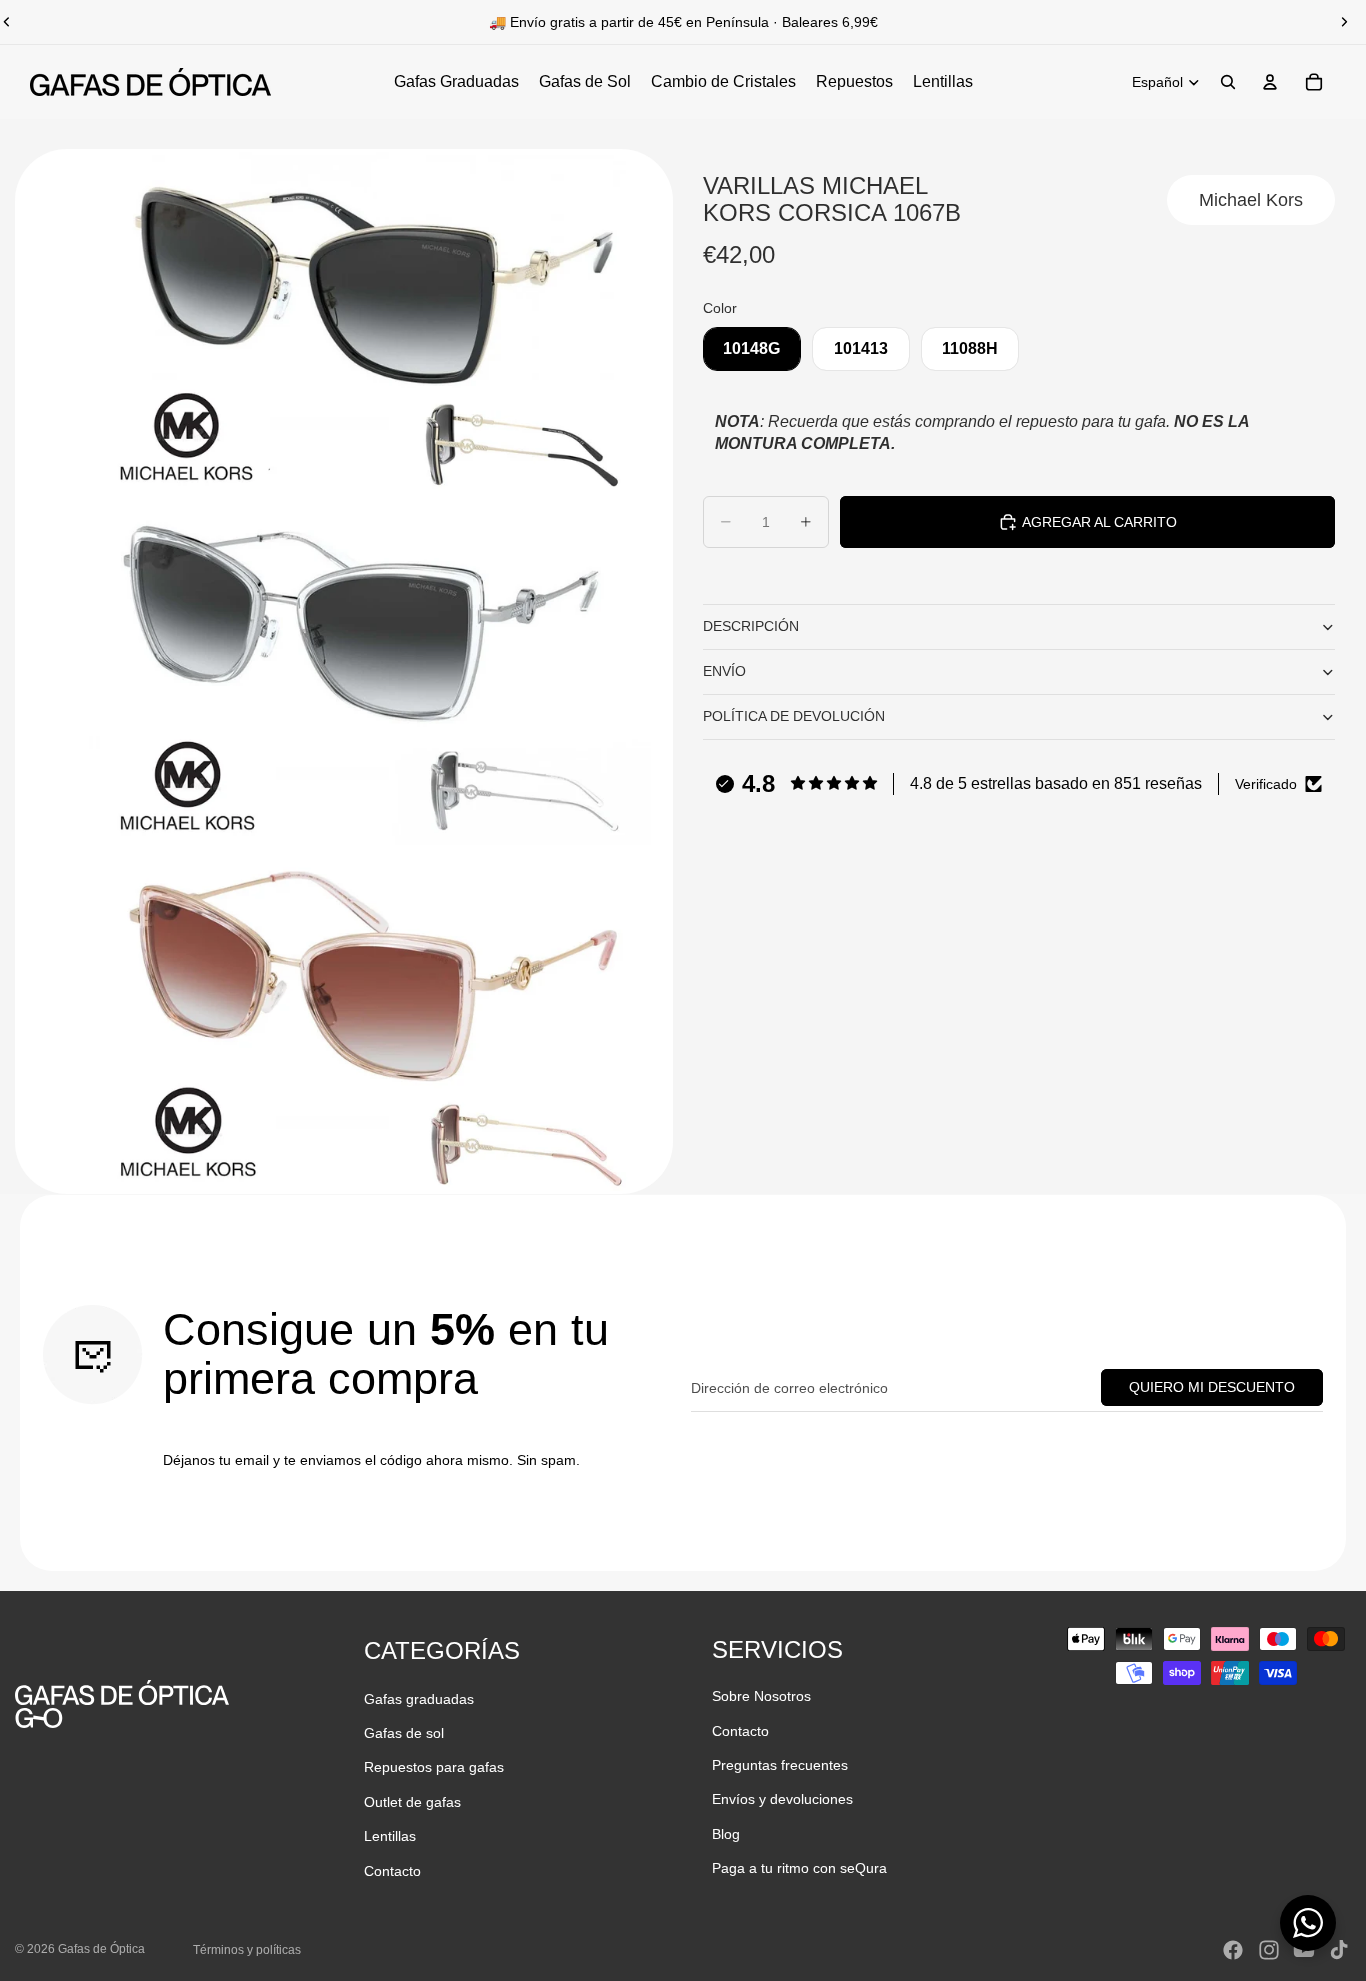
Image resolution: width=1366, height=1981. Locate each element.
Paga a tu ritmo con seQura (799, 1868)
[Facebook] (1233, 1950)
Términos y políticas (247, 1950)
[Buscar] (1228, 82)
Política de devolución (794, 716)
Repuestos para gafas (434, 1767)
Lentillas (390, 1836)
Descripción (751, 626)
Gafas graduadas (419, 1699)
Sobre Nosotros (761, 1696)
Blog (726, 1834)
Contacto (392, 1871)
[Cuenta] (1270, 82)
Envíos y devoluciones (782, 1799)
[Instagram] (1269, 1950)
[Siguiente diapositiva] (1344, 22)
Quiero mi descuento (1212, 1387)
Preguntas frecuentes (780, 1765)
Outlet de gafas (412, 1802)
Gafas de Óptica (101, 1949)
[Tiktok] (1339, 1950)
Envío (724, 671)
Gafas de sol (404, 1733)
